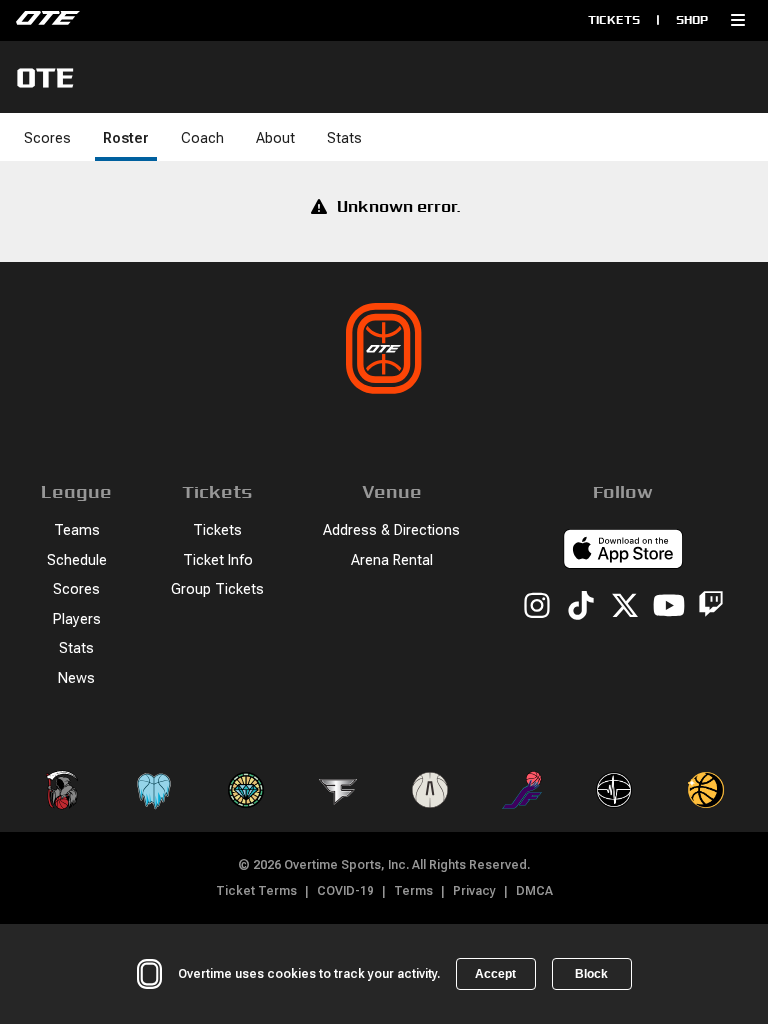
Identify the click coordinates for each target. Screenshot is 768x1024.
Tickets (614, 19)
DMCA (534, 891)
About (275, 138)
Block (591, 974)
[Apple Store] (623, 552)
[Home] (185, 20)
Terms (413, 891)
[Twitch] (711, 607)
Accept (495, 974)
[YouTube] (669, 607)
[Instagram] (537, 607)
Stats (344, 138)
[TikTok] (581, 607)
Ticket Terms (256, 891)
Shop (692, 19)
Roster (126, 138)
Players (77, 619)
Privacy (474, 891)
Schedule (77, 560)
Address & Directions (391, 530)
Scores (47, 138)
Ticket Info (218, 560)
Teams (77, 530)
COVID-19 (345, 891)
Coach (202, 138)
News (76, 678)
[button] (738, 20)
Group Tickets (217, 589)
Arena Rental (392, 560)
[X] (625, 607)
